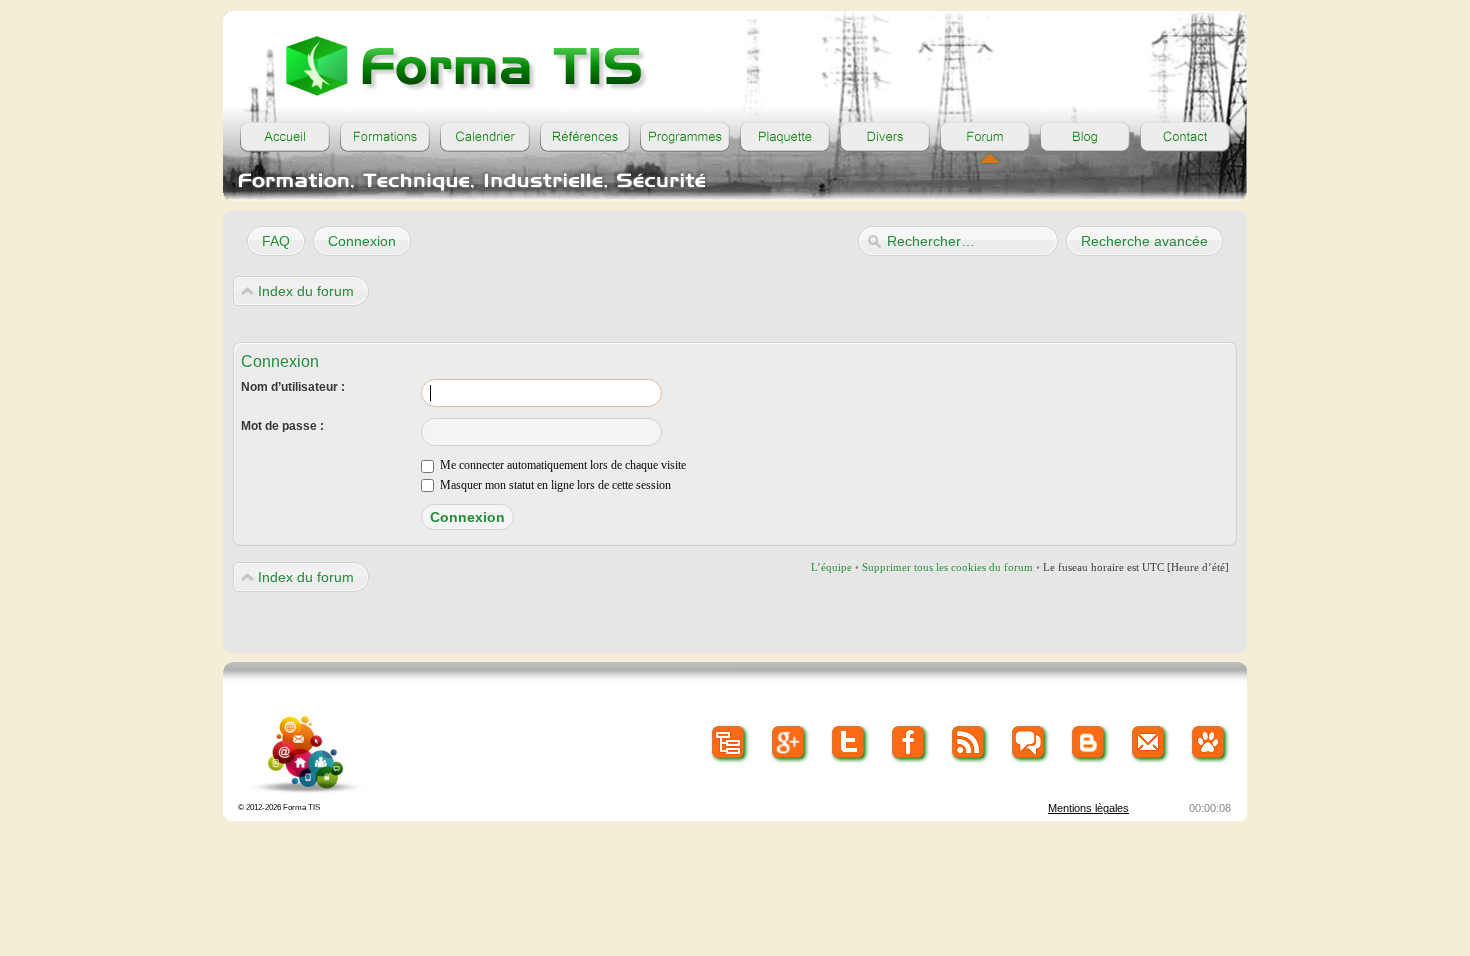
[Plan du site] (729, 743)
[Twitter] (849, 743)
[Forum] (985, 137)
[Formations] (385, 137)
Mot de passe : (282, 426)
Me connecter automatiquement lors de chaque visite (561, 465)
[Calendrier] (485, 137)
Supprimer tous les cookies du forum (947, 567)
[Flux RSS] (969, 743)
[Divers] (885, 137)
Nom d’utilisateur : (293, 387)
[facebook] (909, 743)
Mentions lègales (1088, 808)
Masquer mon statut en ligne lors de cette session (554, 485)
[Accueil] (285, 137)
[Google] (789, 743)
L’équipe (831, 567)
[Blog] (1085, 137)
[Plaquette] (785, 137)
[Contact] (1185, 137)
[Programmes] (685, 137)
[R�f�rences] (585, 137)
